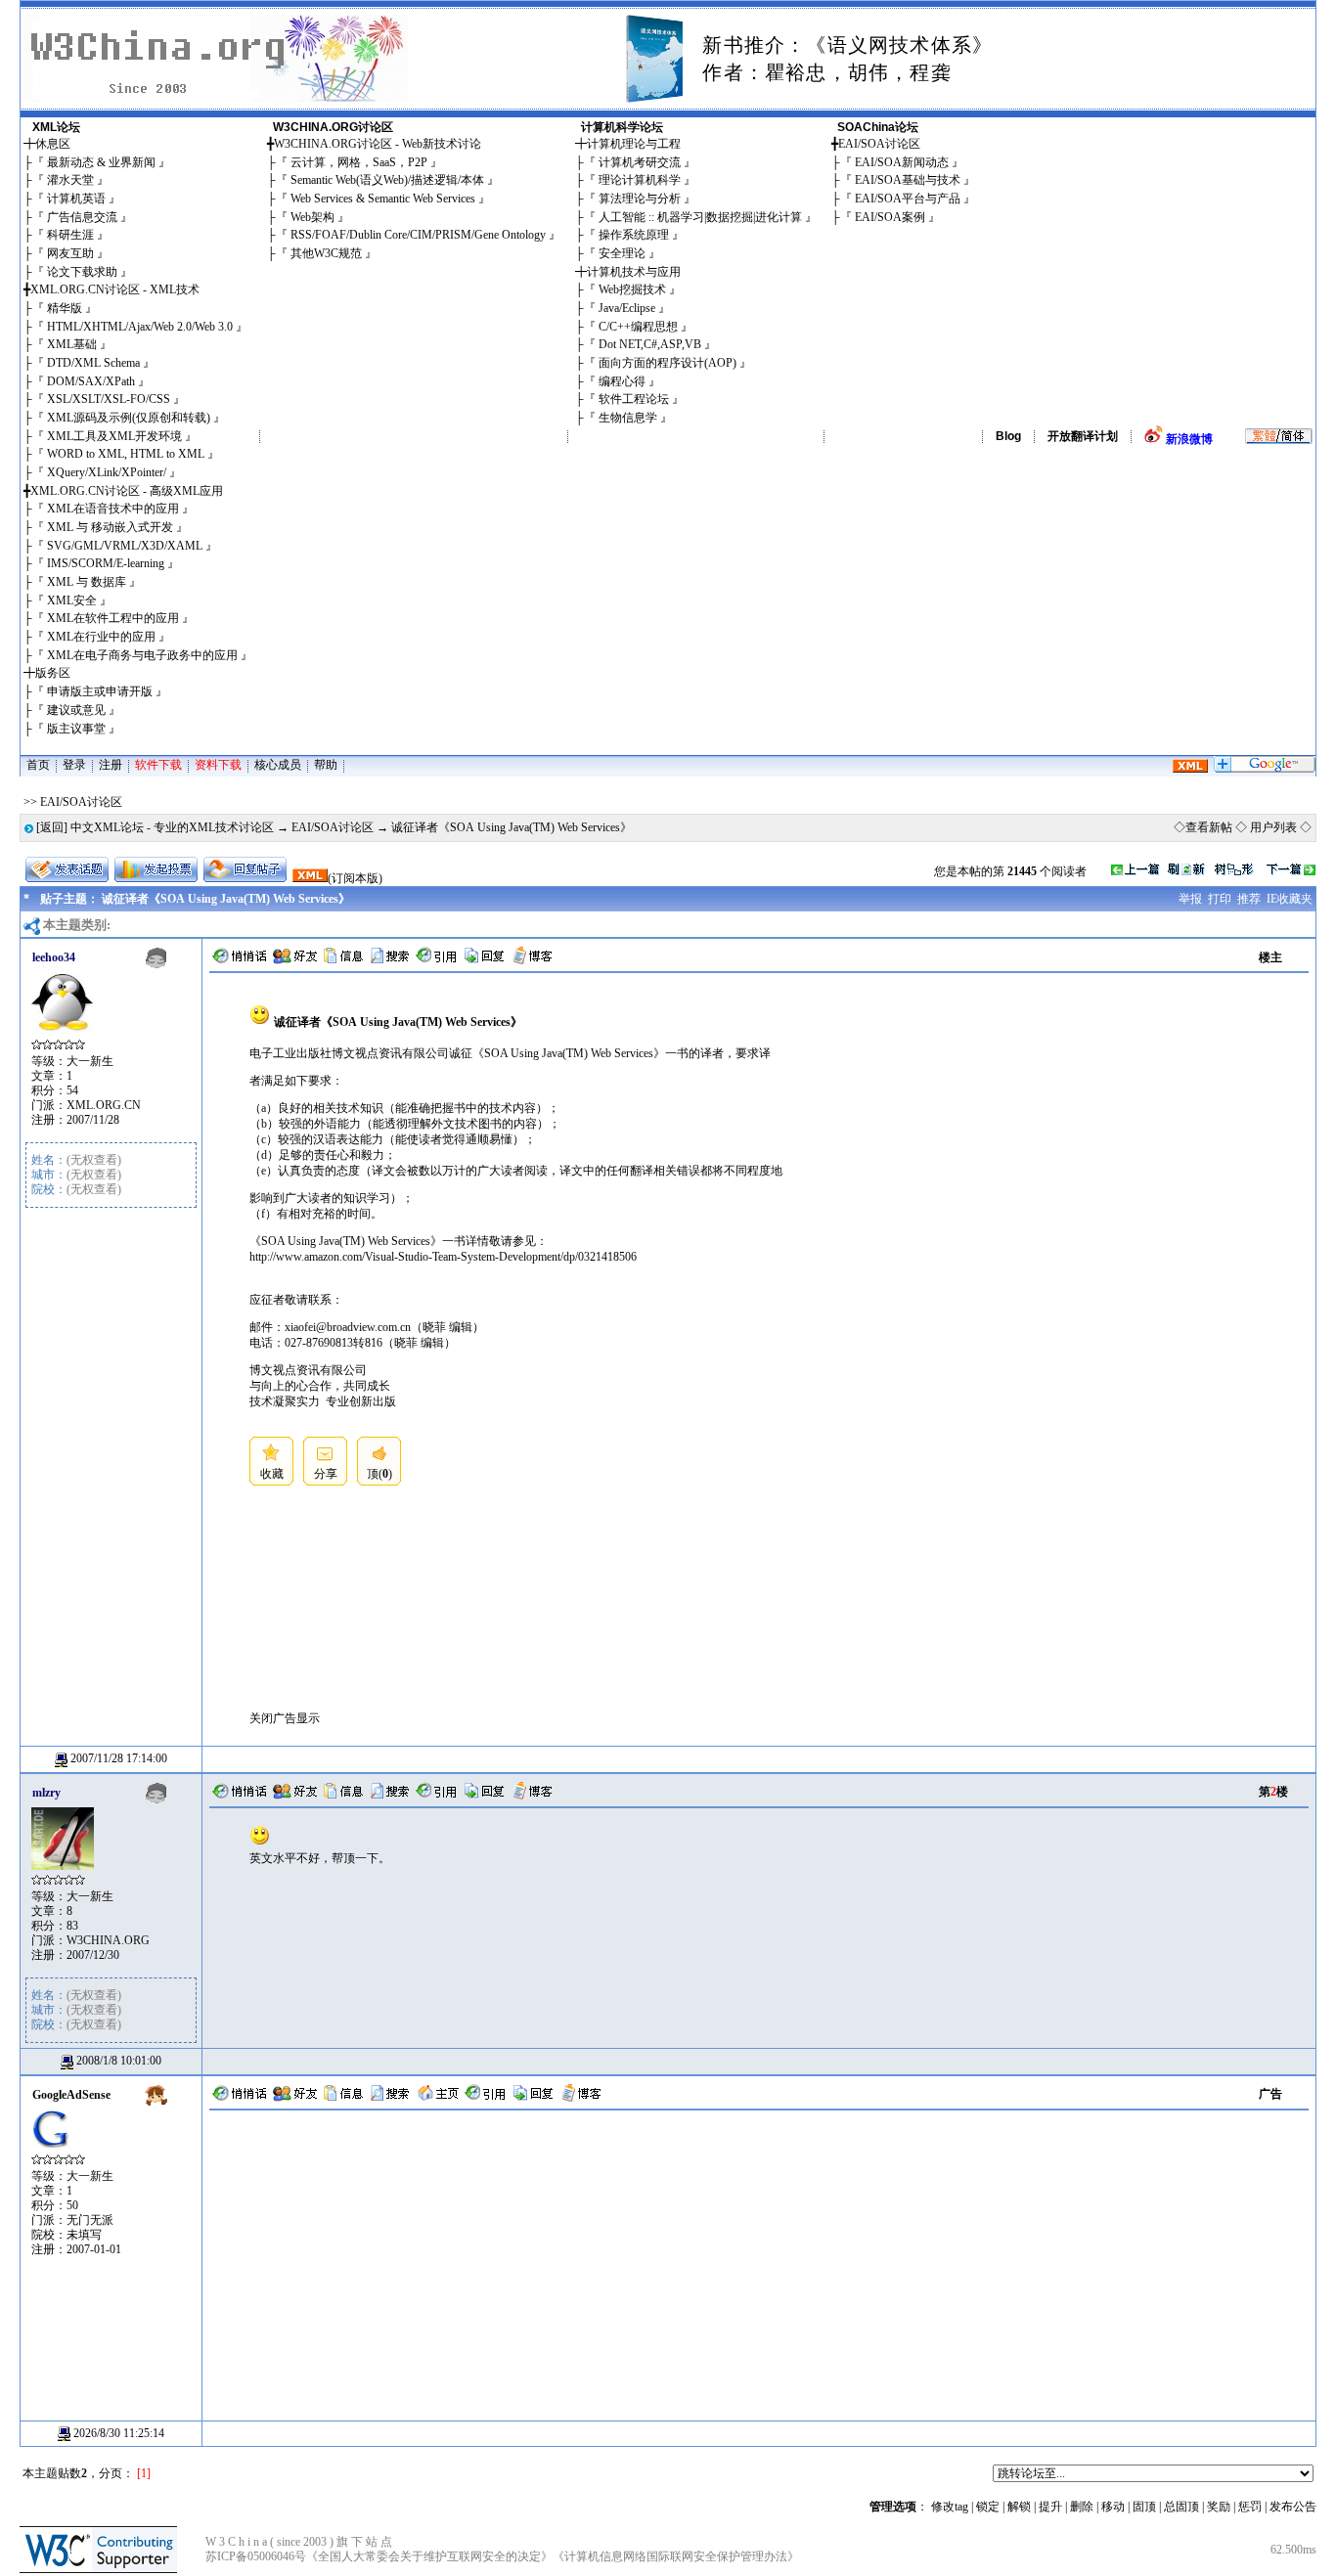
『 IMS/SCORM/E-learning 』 (106, 563)
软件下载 (158, 765)
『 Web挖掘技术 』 (632, 289)
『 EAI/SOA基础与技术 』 (908, 180)
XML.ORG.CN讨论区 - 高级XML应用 (127, 491)
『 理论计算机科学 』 (640, 180)
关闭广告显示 (285, 1718)
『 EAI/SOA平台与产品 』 (908, 199)
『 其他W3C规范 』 (326, 253)
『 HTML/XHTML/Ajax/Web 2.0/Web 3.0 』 (140, 327)
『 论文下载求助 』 (82, 272)
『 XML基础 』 (72, 344)
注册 (111, 765)
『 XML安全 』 (72, 600)
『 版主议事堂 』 (76, 729)
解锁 (1019, 2507)
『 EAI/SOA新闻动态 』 (902, 162)
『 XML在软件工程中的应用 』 (113, 618)
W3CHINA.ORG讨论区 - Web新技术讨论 (378, 144)
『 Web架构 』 (312, 217)
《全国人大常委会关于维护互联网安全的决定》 (429, 2556)
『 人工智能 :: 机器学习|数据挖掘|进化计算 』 (700, 217)
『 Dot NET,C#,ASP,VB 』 (650, 344)
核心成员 (278, 765)
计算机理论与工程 (634, 144)
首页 (38, 765)
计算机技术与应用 (634, 272)
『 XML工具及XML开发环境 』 (114, 436)
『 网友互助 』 (70, 253)
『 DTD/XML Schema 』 (93, 363)
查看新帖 (1209, 827)
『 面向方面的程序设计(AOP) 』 (668, 363)
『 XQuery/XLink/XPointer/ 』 (107, 472)
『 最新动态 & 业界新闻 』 (101, 162)
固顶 (1144, 2507)
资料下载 (218, 765)
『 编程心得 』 (622, 381)
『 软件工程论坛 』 (634, 399)
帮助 (326, 765)
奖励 (1219, 2507)
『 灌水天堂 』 (70, 180)
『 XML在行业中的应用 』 (101, 637)
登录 (74, 765)
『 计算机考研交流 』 (640, 162)
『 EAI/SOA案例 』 (890, 217)
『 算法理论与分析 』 (640, 199)
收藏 (272, 1474)
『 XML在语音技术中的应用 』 (113, 509)
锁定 (988, 2507)
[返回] (52, 827)
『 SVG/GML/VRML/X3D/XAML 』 (125, 546)
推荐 (1249, 899)
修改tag (950, 2507)
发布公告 (1293, 2507)
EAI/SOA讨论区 (879, 144)
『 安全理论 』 (622, 253)
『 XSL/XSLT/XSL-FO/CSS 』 (109, 399)
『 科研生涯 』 (70, 235)
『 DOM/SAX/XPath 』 (91, 381)
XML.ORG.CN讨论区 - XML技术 (115, 289)
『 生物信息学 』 (628, 418)
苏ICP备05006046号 (256, 2556)
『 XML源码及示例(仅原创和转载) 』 (129, 418)
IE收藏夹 (1290, 899)
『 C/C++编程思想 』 (638, 327)
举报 (1190, 899)
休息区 (53, 144)
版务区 (53, 673)
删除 (1082, 2507)
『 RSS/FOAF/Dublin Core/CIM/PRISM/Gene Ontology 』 (418, 235)
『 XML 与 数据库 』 (87, 582)
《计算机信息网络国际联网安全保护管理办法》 (676, 2556)
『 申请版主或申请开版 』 (100, 691)
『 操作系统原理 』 (634, 235)
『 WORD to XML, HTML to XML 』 (126, 454)
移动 (1113, 2507)
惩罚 (1250, 2507)
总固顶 (1181, 2507)
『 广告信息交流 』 (82, 217)
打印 (1220, 899)
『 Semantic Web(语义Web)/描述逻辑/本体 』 (387, 180)
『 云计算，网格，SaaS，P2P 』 (359, 162)
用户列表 (1273, 827)
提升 (1050, 2507)
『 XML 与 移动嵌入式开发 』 (110, 527)
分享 (326, 1474)
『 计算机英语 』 (76, 199)
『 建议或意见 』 (76, 710)
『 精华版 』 (65, 308)
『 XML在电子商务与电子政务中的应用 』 (142, 655)
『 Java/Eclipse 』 (627, 308)
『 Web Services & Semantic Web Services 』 (383, 199)
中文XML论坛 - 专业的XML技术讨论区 (172, 827)
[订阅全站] (1190, 769)
